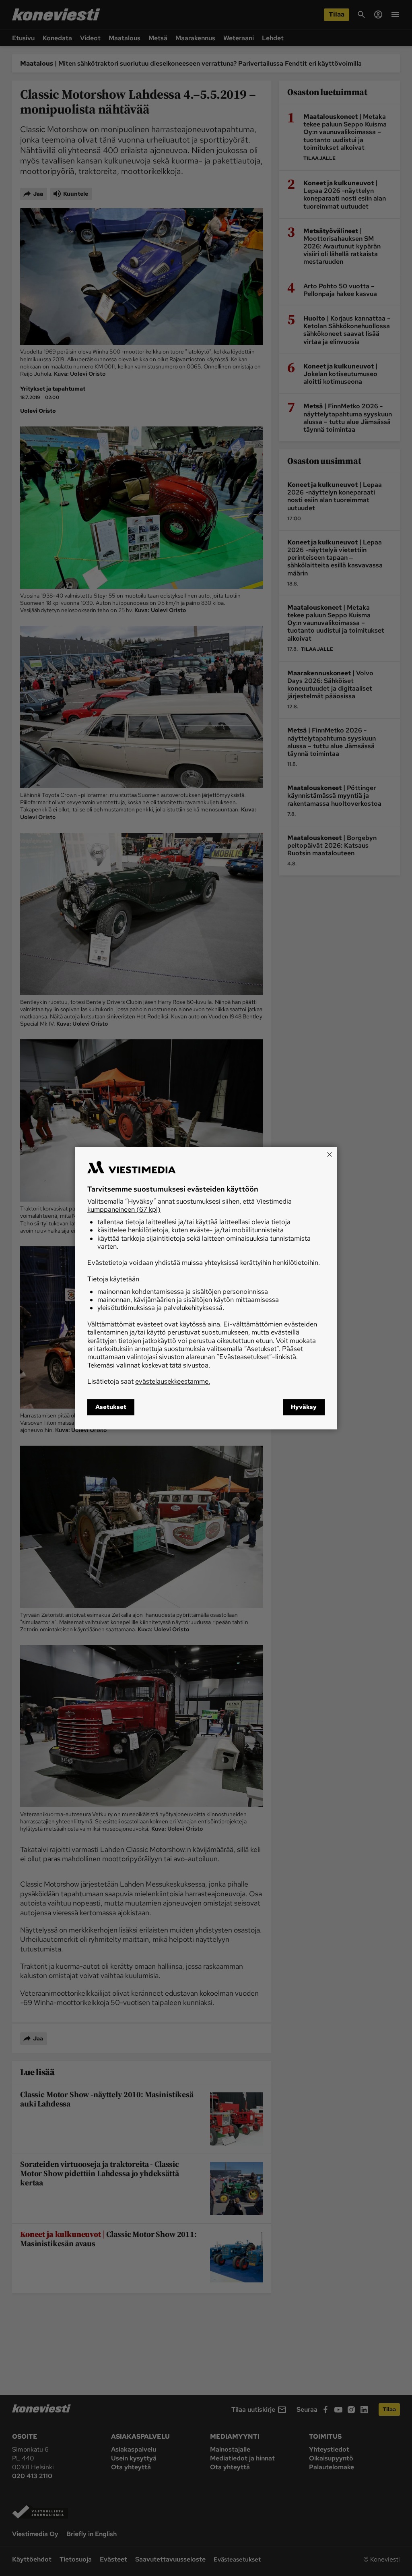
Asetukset (111, 1407)
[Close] (330, 1154)
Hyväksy (304, 1407)
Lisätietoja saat (149, 1382)
